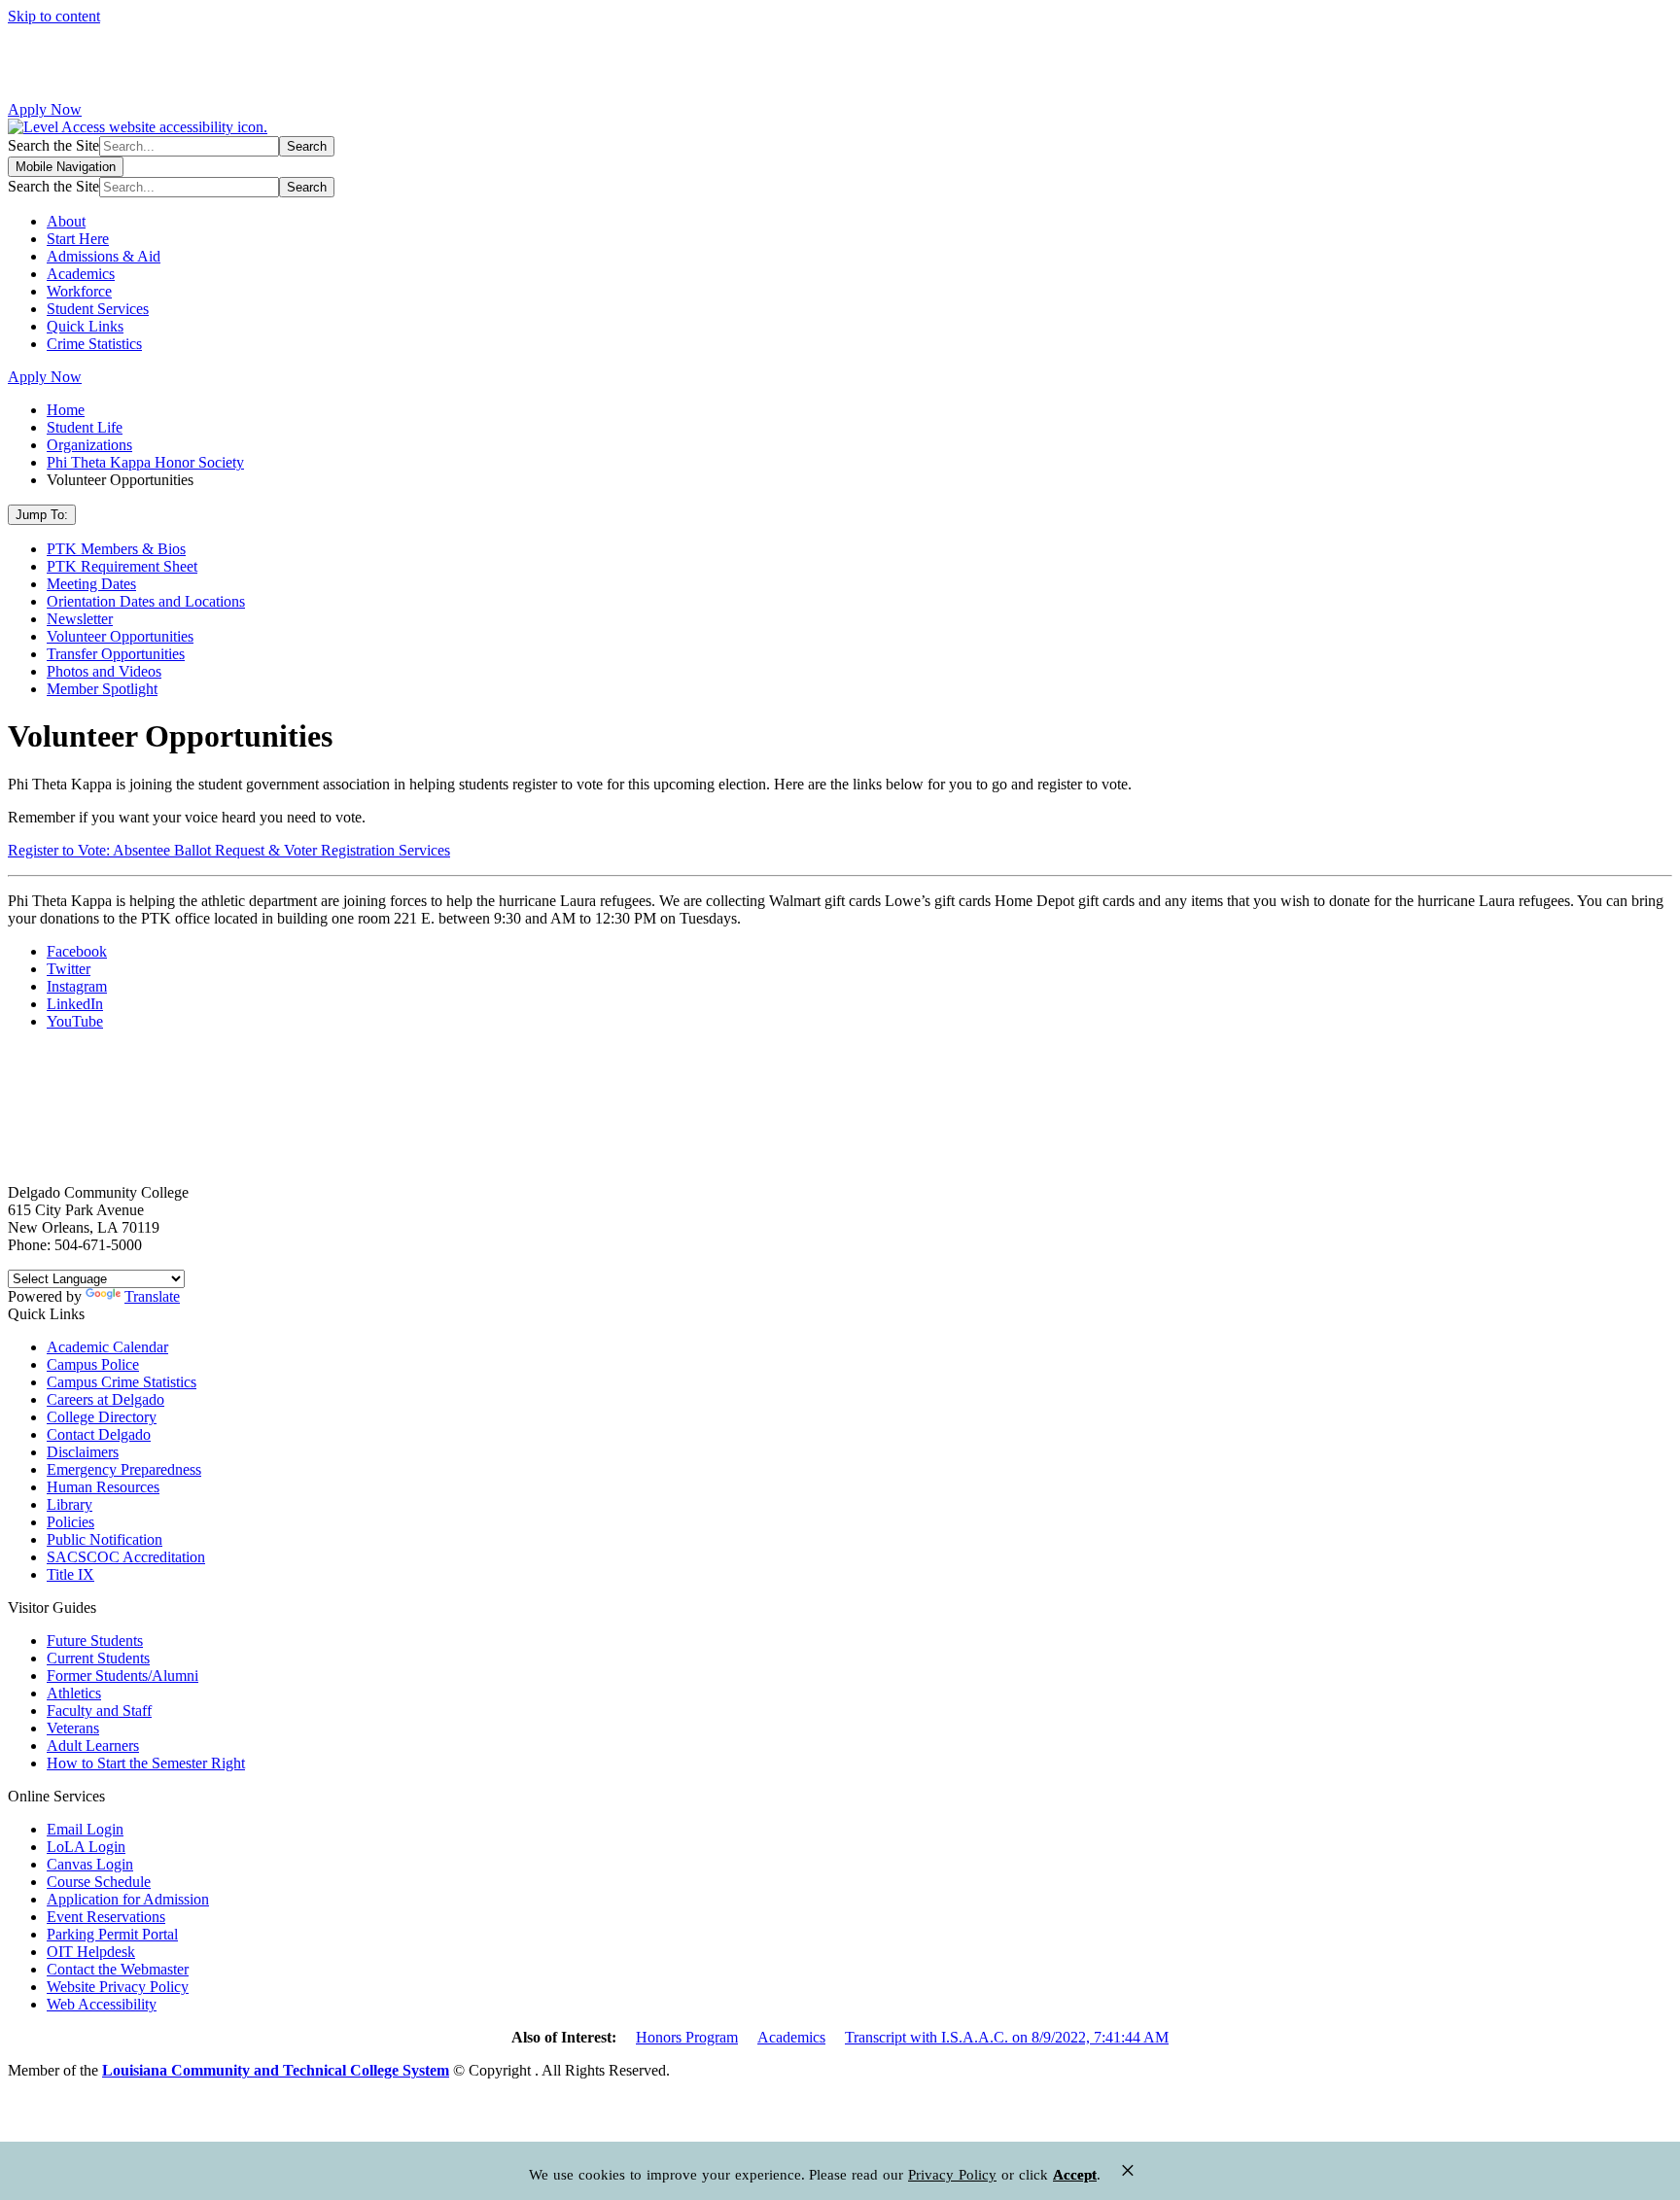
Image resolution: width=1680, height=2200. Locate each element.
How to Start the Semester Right (146, 1763)
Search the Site (53, 145)
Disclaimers (83, 1452)
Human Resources (103, 1487)
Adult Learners (93, 1746)
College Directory (102, 1417)
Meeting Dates (91, 584)
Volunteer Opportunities (120, 636)
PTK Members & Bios (116, 549)
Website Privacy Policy (118, 1987)
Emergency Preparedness (124, 1469)
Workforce (79, 291)
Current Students (98, 1658)
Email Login (85, 1829)
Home (66, 410)
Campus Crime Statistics (122, 1382)
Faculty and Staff (99, 1711)
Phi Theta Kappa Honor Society (145, 462)
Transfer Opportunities (116, 654)
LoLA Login (86, 1847)
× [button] (1128, 2170)
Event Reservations (106, 1917)
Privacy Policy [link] (952, 2175)
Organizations (89, 445)
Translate (152, 1296)
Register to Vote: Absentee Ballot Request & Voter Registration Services (229, 850)
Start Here (78, 239)
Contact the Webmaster (118, 1969)
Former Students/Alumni (122, 1676)
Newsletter (80, 619)
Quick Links (85, 326)
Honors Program (687, 2037)
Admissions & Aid (104, 256)
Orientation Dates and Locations (146, 601)
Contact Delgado (99, 1434)
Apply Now (45, 109)
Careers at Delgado (105, 1399)
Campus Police (93, 1364)
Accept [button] (1075, 2175)
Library (70, 1504)
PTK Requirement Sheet (122, 566)
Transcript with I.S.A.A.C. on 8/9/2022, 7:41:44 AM (1007, 2037)
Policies (70, 1522)
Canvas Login (90, 1864)
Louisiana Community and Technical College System (276, 2070)
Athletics (74, 1693)
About (66, 221)
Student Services (98, 309)
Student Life (85, 427)
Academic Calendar (107, 1347)
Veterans (73, 1728)
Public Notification (105, 1539)
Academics (81, 274)
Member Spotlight (102, 689)
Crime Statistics (94, 344)
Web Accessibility (102, 2004)
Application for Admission (128, 1899)
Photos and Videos (104, 671)
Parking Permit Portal (112, 1934)
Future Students (95, 1641)
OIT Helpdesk (91, 1952)
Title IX (70, 1574)
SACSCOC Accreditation (126, 1557)
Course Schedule (99, 1882)
